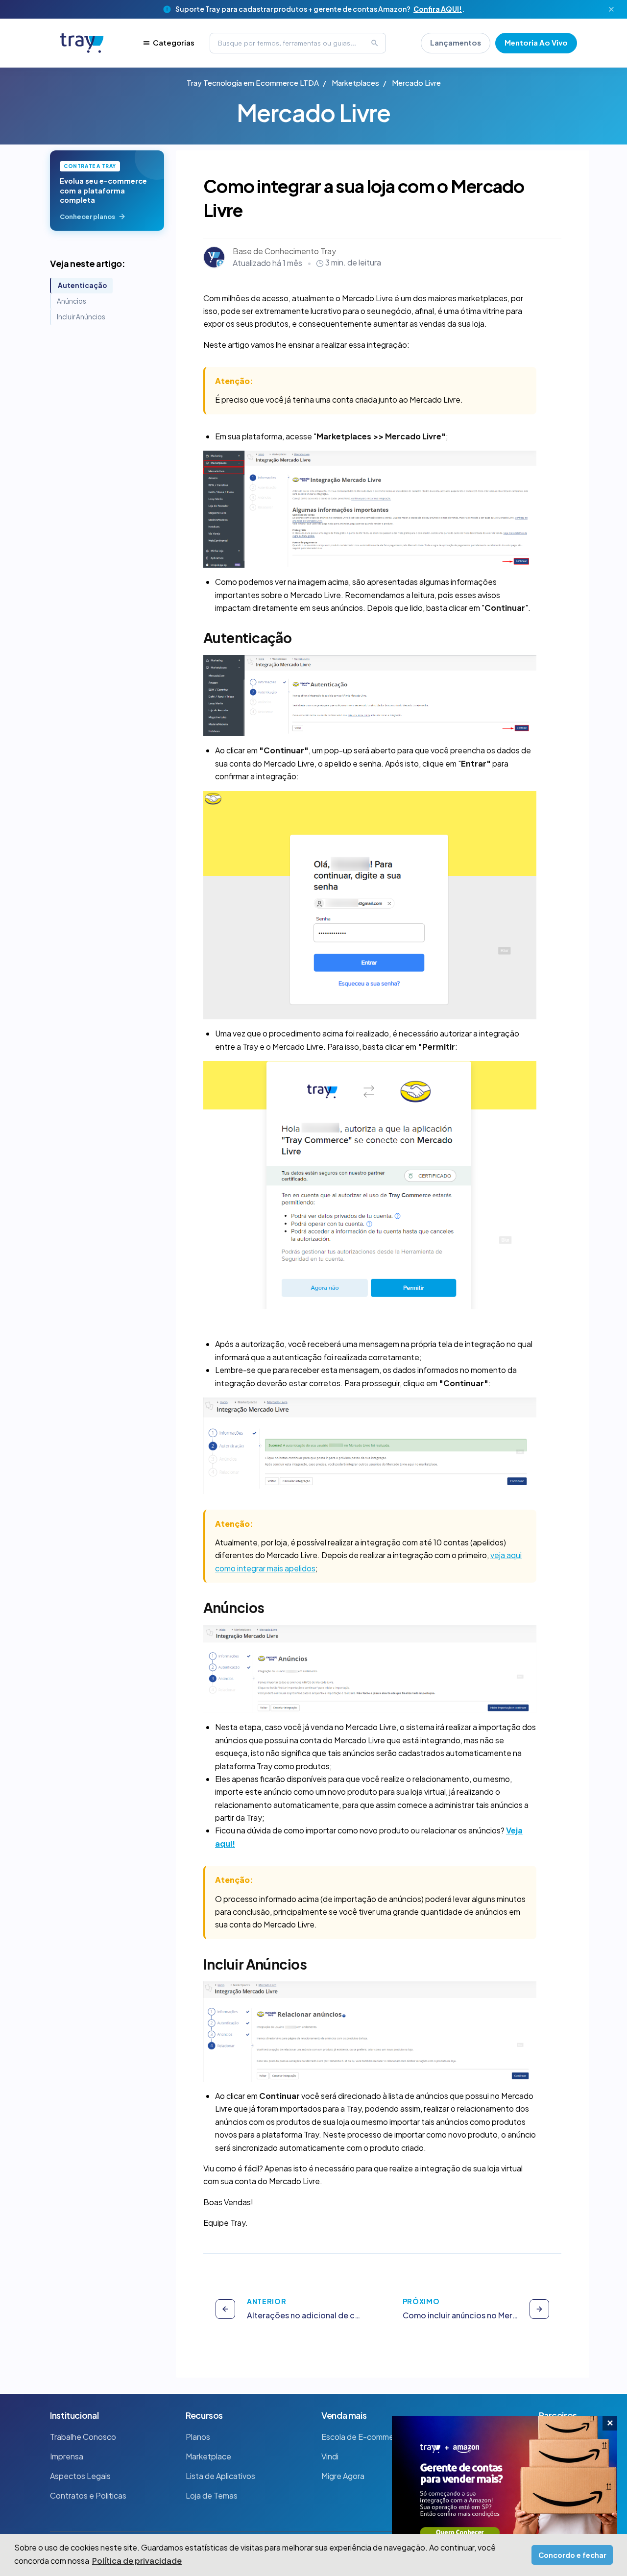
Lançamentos (456, 42)
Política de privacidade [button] (137, 2561)
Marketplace (208, 2456)
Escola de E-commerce (363, 2437)
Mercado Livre (416, 83)
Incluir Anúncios (81, 317)
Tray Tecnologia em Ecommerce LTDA (253, 83)
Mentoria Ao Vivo (536, 42)
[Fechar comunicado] (611, 9)
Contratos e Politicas (88, 2495)
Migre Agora (343, 2476)
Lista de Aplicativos (220, 2476)
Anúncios (72, 301)
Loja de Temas (212, 2495)
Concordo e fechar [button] (572, 2555)
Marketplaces (355, 83)
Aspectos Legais (80, 2476)
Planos (198, 2437)
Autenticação (82, 285)
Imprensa (67, 2456)
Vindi (330, 2456)
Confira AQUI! (438, 9)
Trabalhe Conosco (83, 2437)
